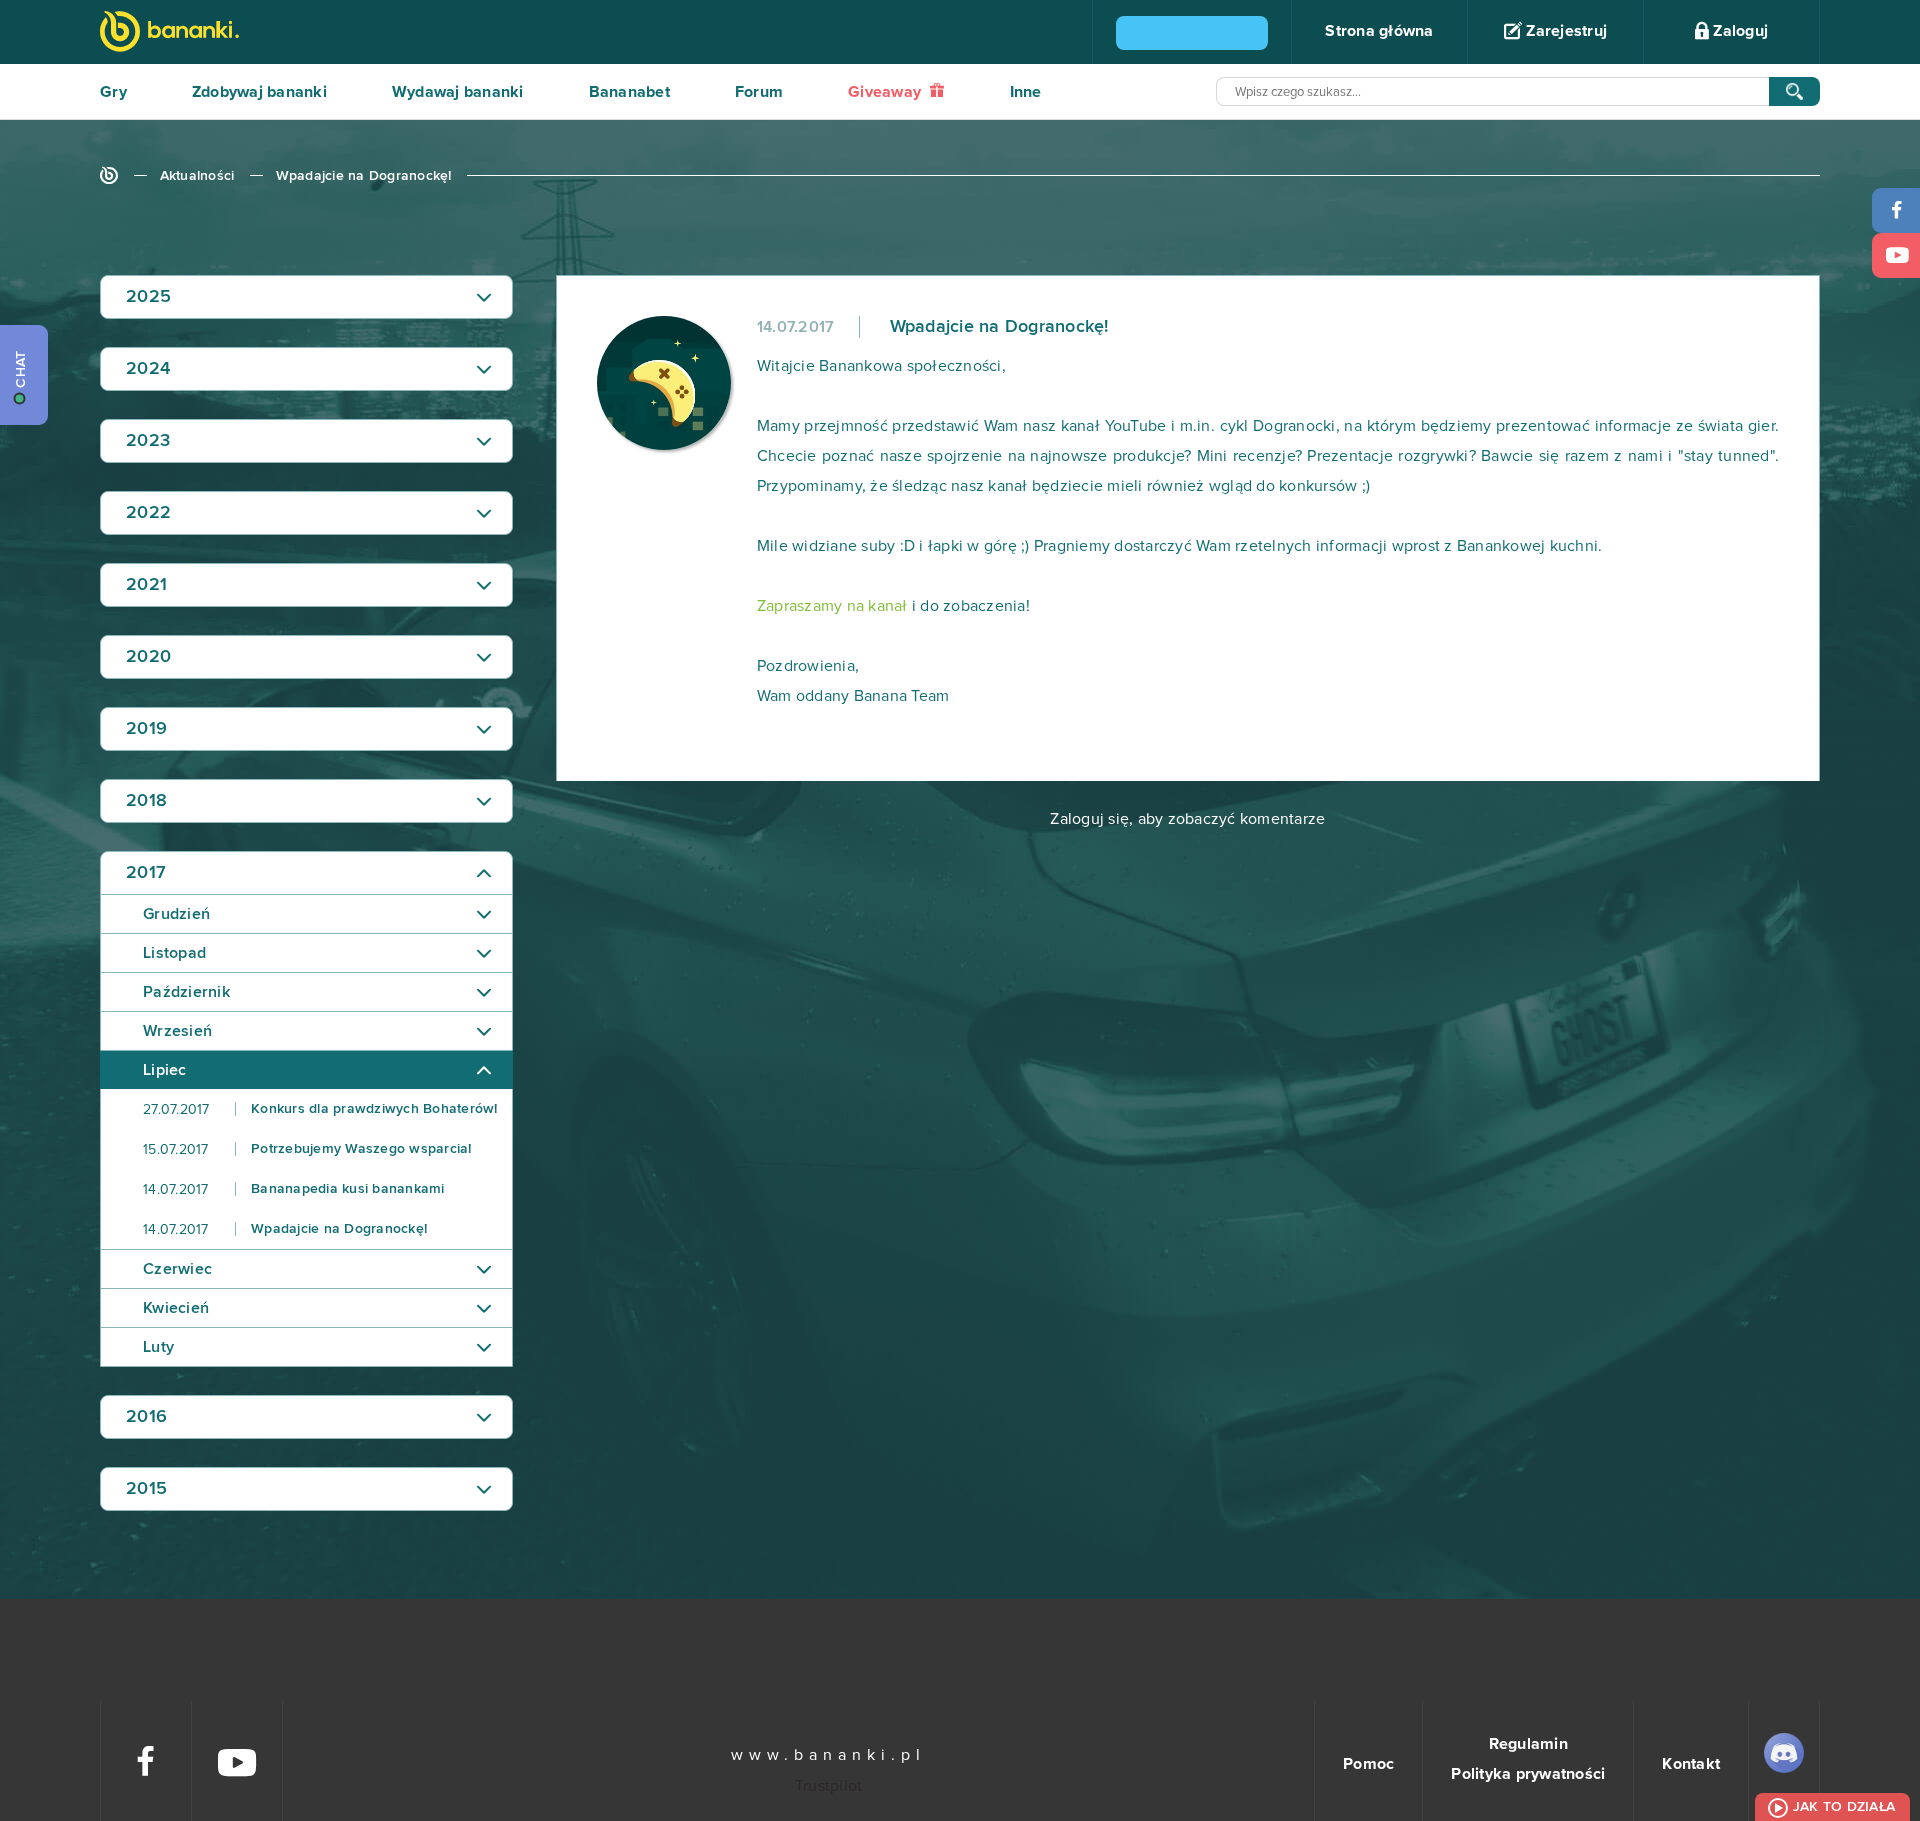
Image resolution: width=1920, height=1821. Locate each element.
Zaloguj (1738, 31)
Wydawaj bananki (458, 92)
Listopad (174, 953)
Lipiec (165, 1070)
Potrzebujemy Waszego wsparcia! (307, 1149)
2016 (146, 1417)
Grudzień (176, 914)
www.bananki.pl (828, 1755)
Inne (1026, 92)
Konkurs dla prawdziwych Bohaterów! (320, 1109)
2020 (148, 657)
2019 (146, 729)
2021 (146, 585)
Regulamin (1528, 1744)
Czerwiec (177, 1269)
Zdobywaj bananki (259, 92)
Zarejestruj (1564, 31)
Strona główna (1379, 31)
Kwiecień (176, 1308)
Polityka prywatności (1528, 1774)
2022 (148, 513)
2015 (146, 1489)
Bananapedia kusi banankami (294, 1189)
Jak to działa (1844, 1807)
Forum (759, 92)
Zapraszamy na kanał (832, 606)
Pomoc (1368, 1764)
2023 (148, 441)
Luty (158, 1347)
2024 (148, 369)
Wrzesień (177, 1031)
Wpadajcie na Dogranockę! (364, 176)
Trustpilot (829, 1786)
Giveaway (886, 92)
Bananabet (629, 92)
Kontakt (1691, 1764)
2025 (148, 297)
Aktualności (197, 176)
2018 (146, 801)
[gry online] (169, 33)
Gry (113, 92)
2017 (146, 873)
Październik (186, 992)
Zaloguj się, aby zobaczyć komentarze (1187, 819)
